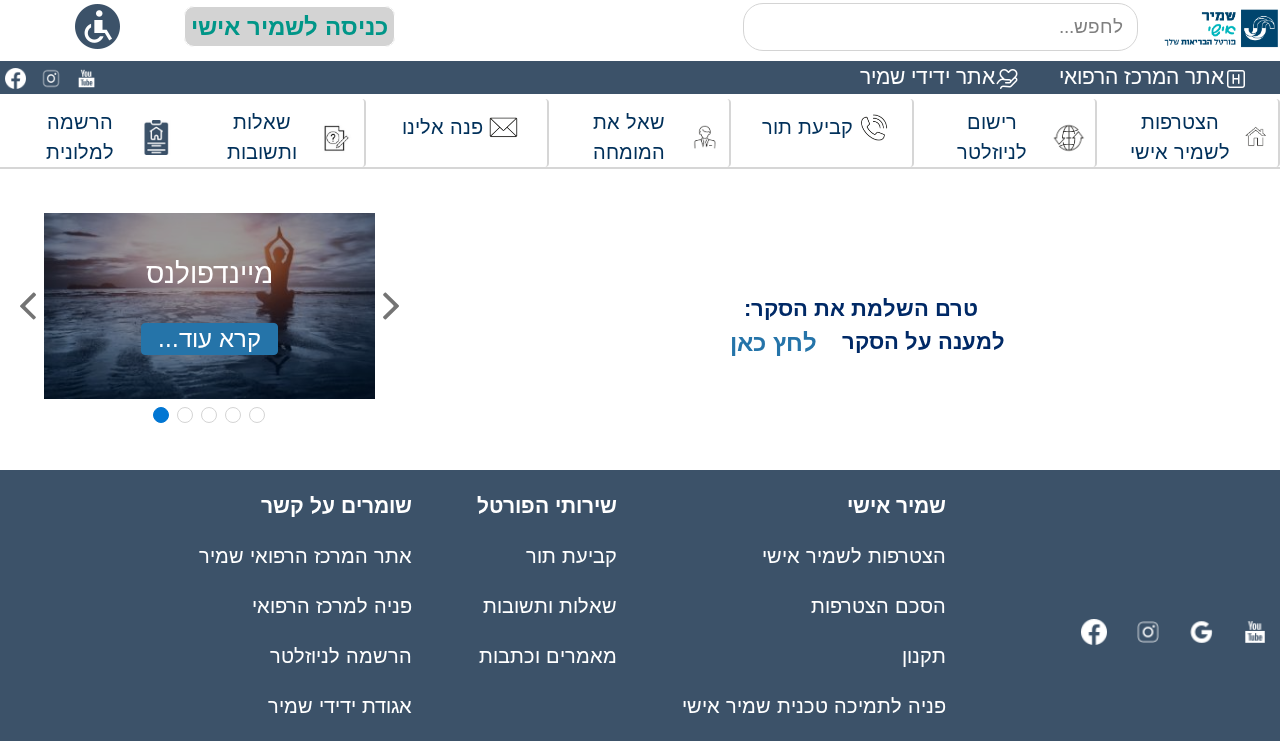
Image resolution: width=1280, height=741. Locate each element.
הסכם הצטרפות (878, 606)
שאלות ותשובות (550, 606)
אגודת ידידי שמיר (340, 706)
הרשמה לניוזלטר (341, 656)
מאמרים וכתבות (548, 656)
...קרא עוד (209, 338)
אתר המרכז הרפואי (1141, 76)
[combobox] (940, 27)
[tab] (161, 415)
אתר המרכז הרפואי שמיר (305, 556)
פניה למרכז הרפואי (332, 606)
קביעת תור (571, 556)
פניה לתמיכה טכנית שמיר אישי (814, 706)
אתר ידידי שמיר (927, 76)
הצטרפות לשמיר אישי (854, 556)
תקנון (924, 656)
